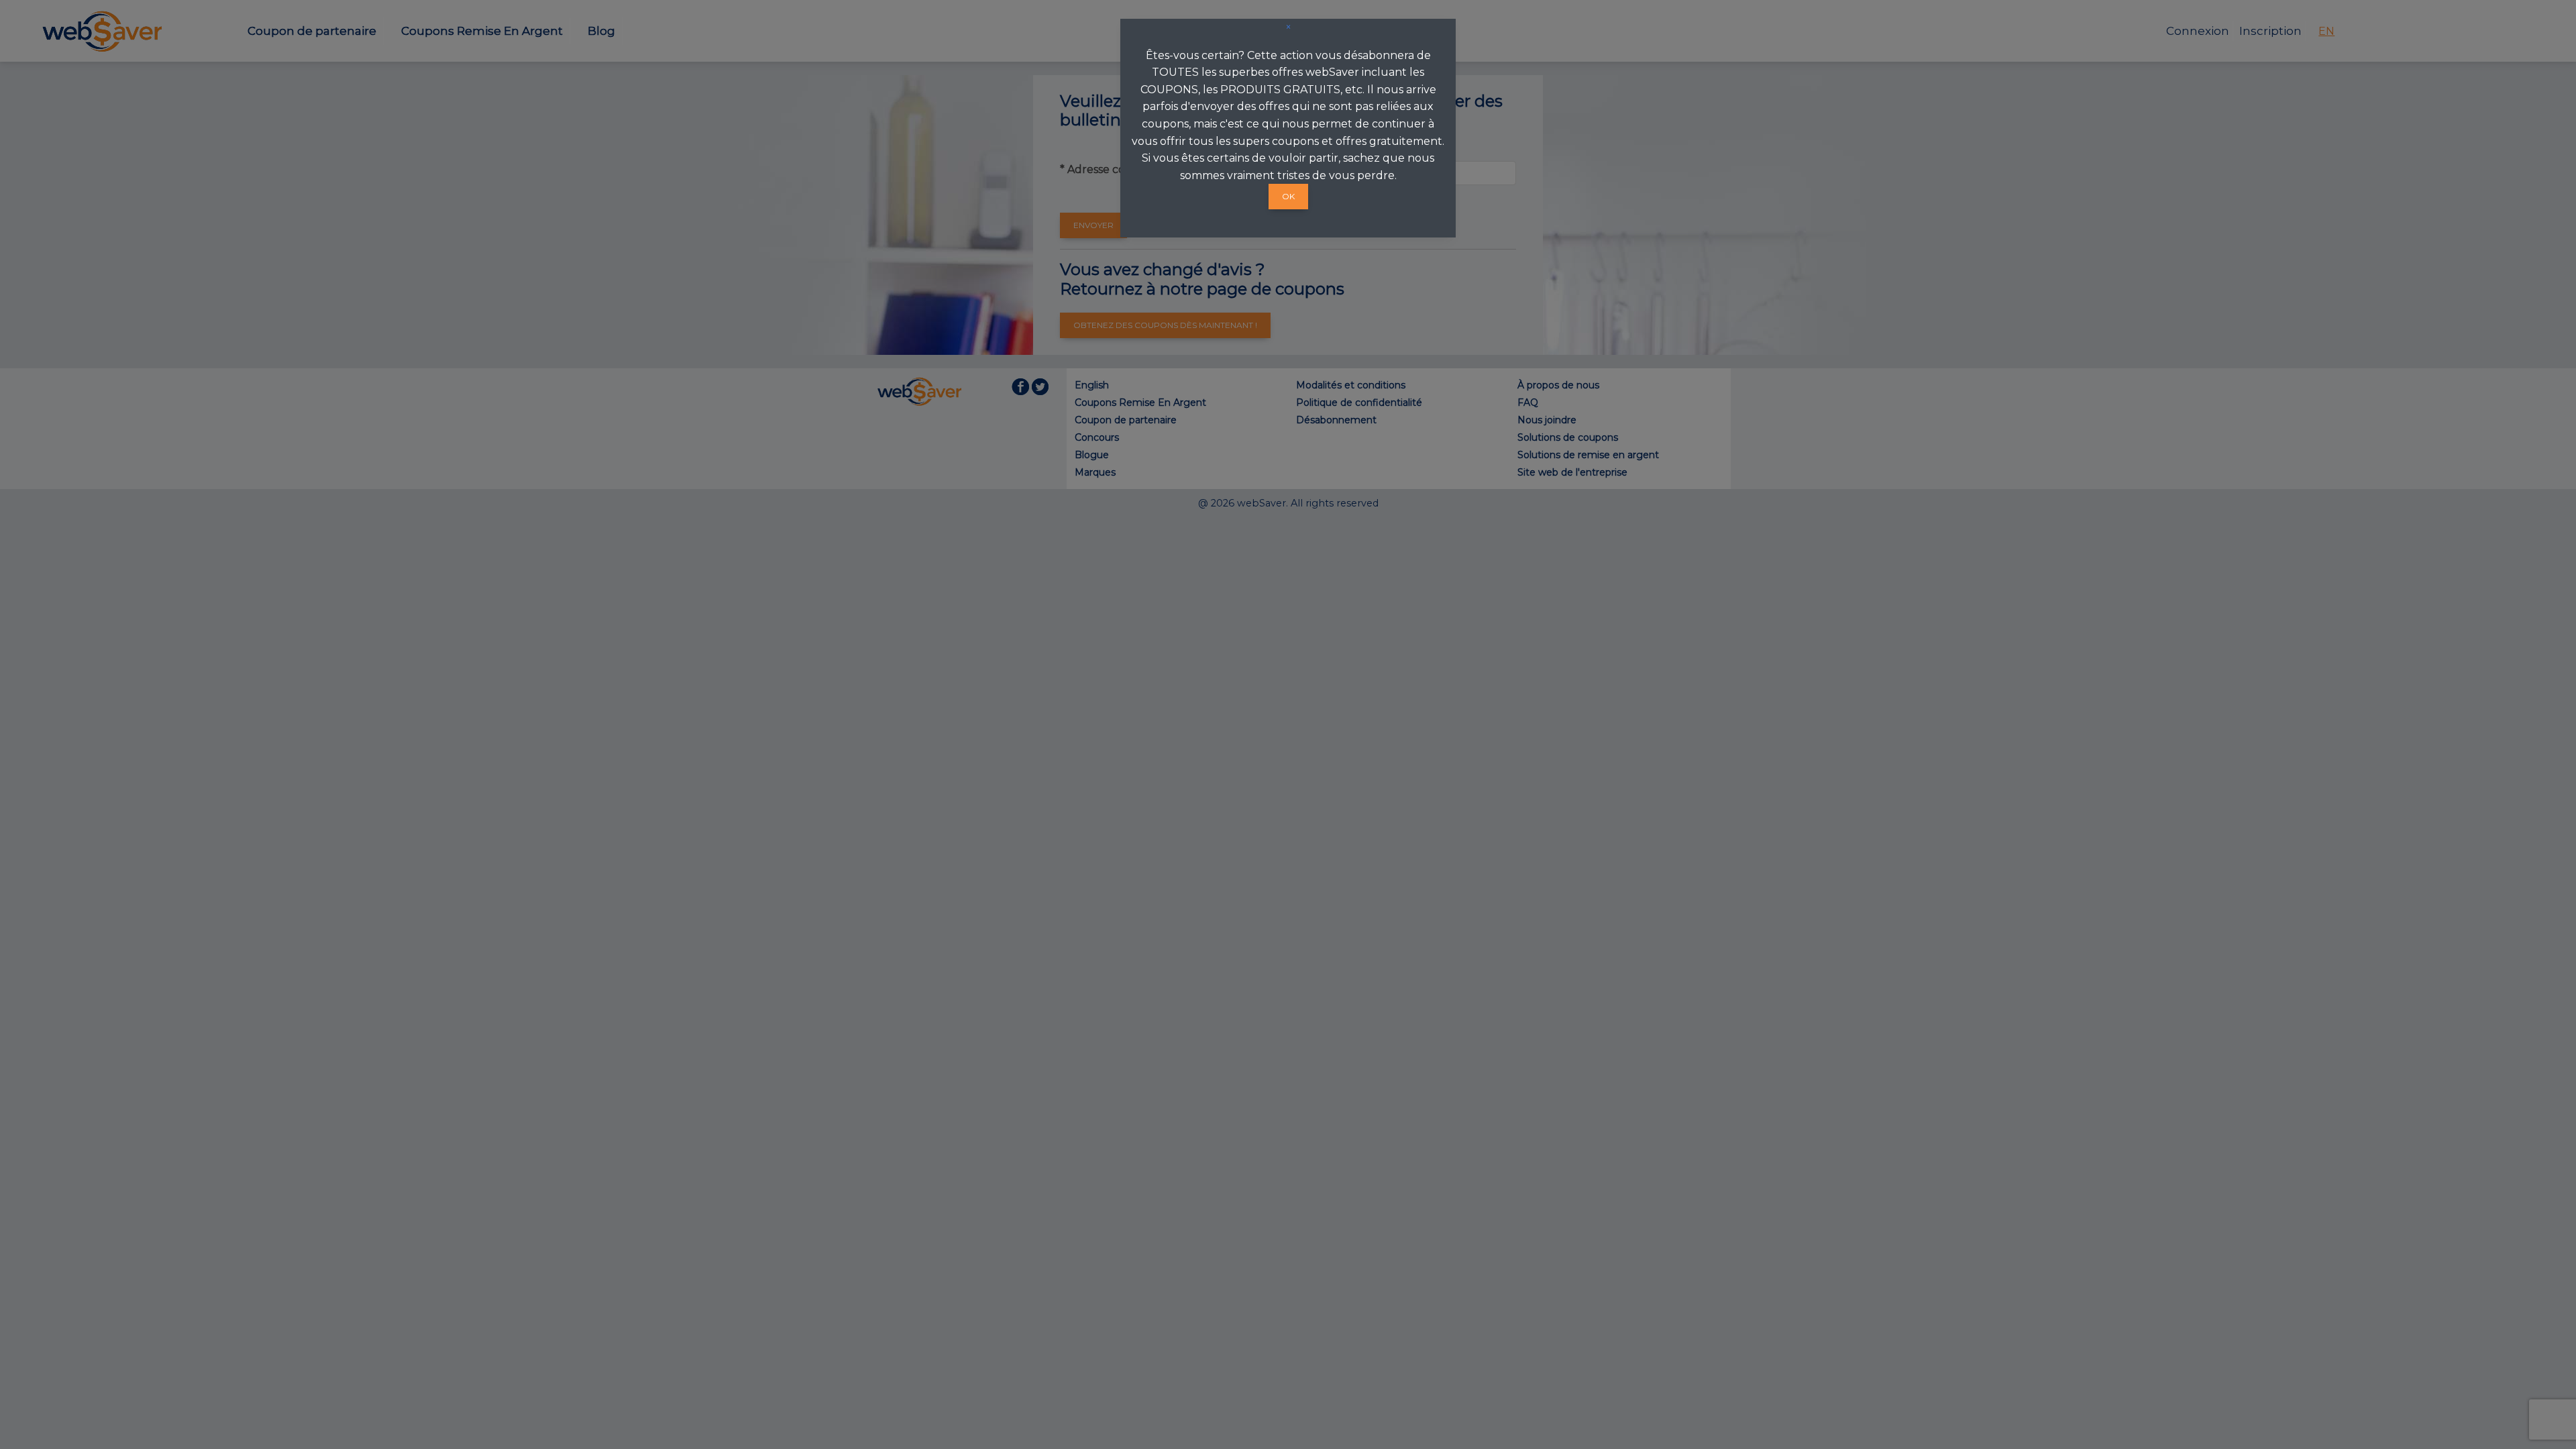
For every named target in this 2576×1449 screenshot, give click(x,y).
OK (1288, 196)
